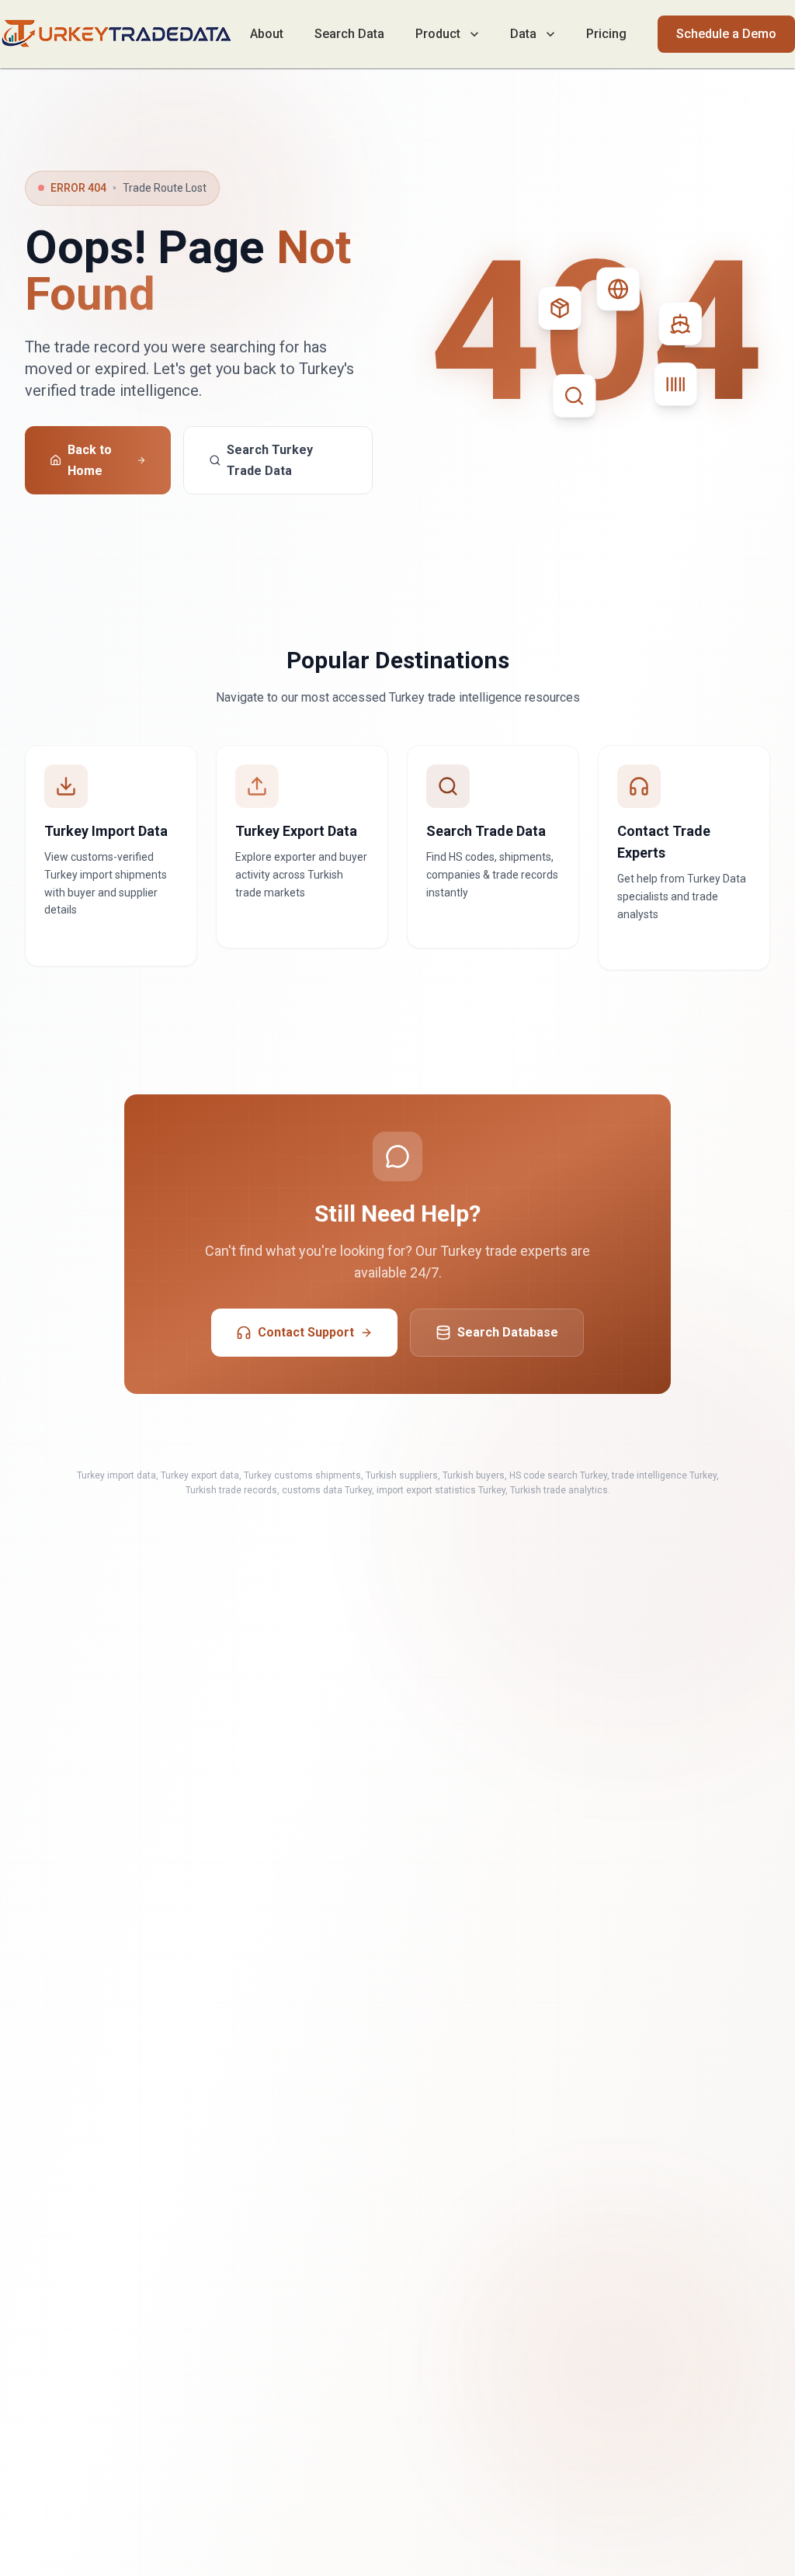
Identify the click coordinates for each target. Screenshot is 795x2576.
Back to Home (90, 460)
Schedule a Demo (726, 34)
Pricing (606, 34)
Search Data (349, 34)
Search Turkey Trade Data (270, 460)
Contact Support (306, 1332)
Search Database (508, 1332)
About (267, 34)
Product (438, 34)
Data (523, 34)
